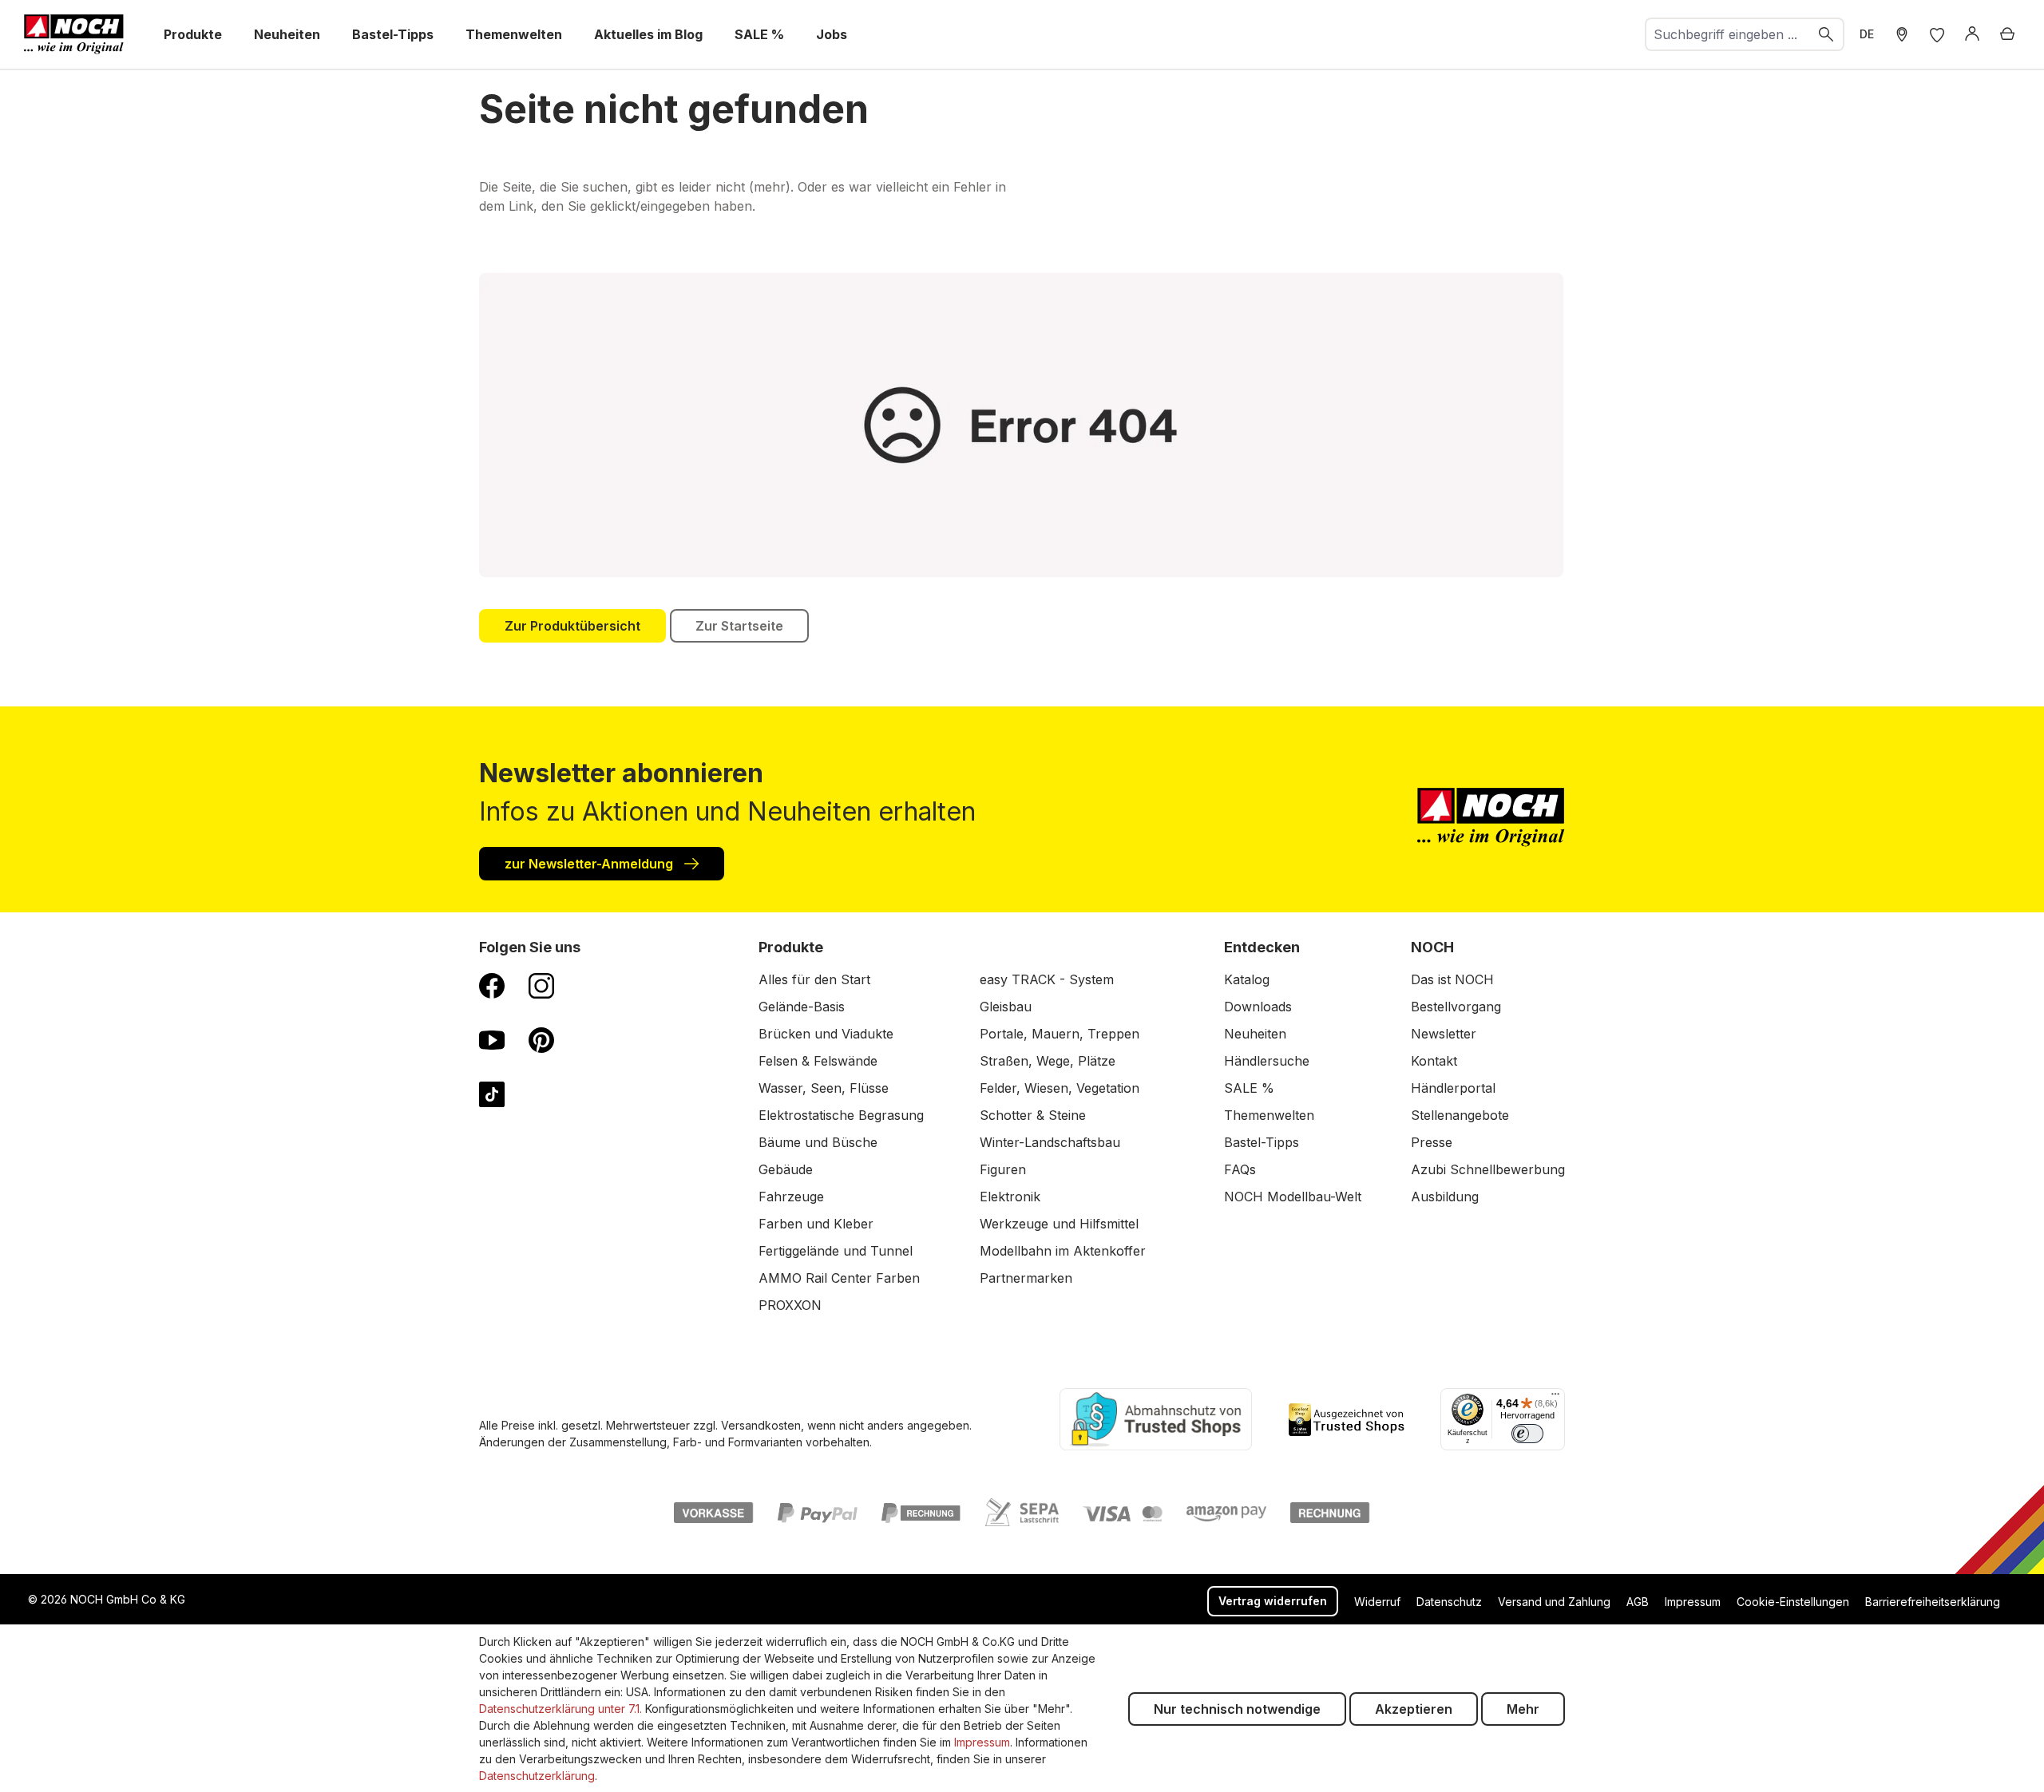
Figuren (1003, 1169)
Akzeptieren (1414, 1709)
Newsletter (1444, 1034)
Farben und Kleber (816, 1224)
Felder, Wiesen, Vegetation (1060, 1088)
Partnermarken (1026, 1278)
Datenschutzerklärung (537, 1776)
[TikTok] (492, 1094)
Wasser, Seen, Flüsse (824, 1088)
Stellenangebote (1460, 1115)
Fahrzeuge (791, 1197)
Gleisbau (1006, 1007)
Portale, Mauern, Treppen (1060, 1034)
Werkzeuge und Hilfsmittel (1059, 1224)
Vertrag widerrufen (1273, 1601)
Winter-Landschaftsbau (1050, 1142)
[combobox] (1728, 34)
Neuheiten (1255, 1034)
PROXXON (790, 1305)
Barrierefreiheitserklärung (1933, 1602)
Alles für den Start (814, 979)
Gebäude (786, 1169)
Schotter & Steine (1033, 1115)
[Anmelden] (1972, 34)
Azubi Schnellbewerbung (1488, 1169)
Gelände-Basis (802, 1007)
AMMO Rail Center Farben (839, 1278)
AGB (1638, 1602)
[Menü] (1555, 1398)
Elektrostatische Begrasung (841, 1115)
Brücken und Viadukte (826, 1034)
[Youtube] (492, 1039)
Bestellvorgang (1456, 1007)
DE (1867, 34)
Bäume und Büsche (818, 1142)
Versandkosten (761, 1425)
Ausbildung (1445, 1197)
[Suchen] (1827, 34)
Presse (1432, 1142)
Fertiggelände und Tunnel (836, 1251)
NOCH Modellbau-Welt (1293, 1197)
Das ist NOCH (1452, 979)
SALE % (1249, 1088)
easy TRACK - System (1047, 979)
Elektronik (1010, 1197)
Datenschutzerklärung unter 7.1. (561, 1709)
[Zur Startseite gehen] (74, 34)
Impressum (1693, 1602)
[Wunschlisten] (1937, 34)
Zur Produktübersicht (572, 626)
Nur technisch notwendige (1237, 1709)
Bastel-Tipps (1262, 1142)
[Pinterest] (541, 1039)
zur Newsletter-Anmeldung (590, 864)
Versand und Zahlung (1554, 1602)
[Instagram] (541, 985)
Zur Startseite (739, 626)
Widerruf (1377, 1602)
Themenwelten (1269, 1115)
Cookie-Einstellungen (1793, 1602)
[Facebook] (492, 985)
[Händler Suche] (1902, 34)
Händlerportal (1453, 1088)
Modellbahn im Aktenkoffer (1063, 1251)
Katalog (1247, 979)
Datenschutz (1449, 1602)
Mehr (1523, 1709)
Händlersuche (1267, 1061)
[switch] (1527, 1434)
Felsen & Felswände (818, 1061)
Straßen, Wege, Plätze (1048, 1061)
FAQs (1240, 1169)
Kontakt (1434, 1061)
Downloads (1258, 1007)
